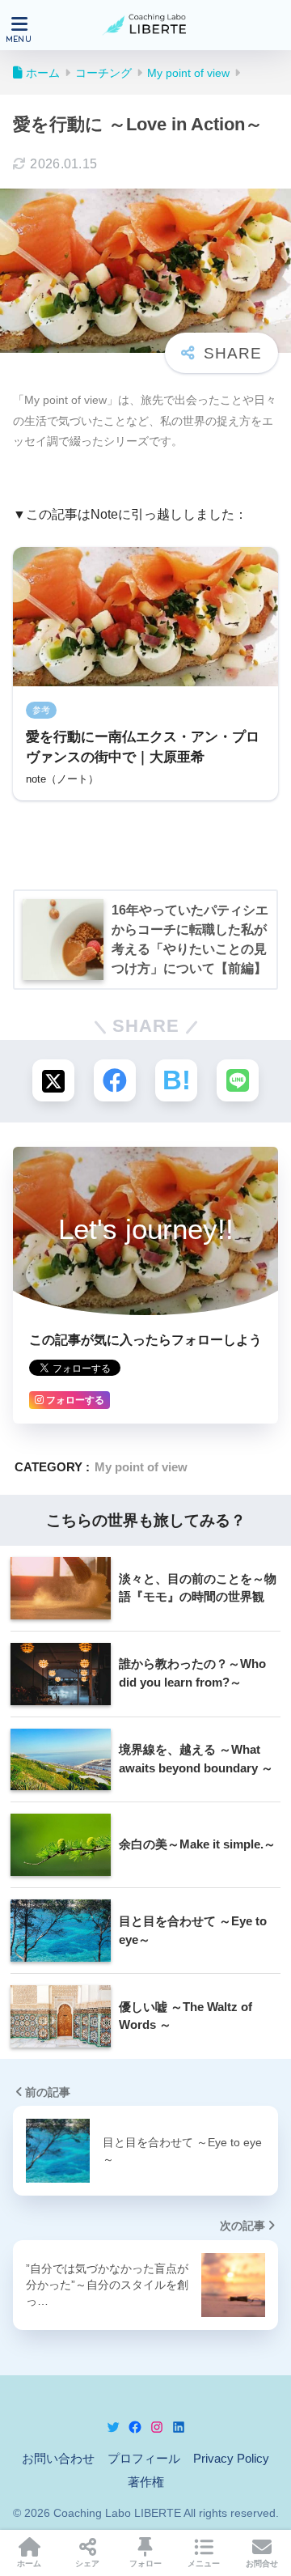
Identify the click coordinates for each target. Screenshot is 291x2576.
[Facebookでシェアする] (115, 1080)
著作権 (146, 2482)
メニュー (204, 2563)
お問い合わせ (58, 2459)
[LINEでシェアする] (238, 1080)
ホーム (29, 2563)
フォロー (145, 2563)
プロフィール (144, 2459)
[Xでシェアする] (53, 1080)
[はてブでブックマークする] (176, 1080)
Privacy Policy (231, 2459)
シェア (87, 2563)
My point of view (141, 1467)
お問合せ (262, 2563)
